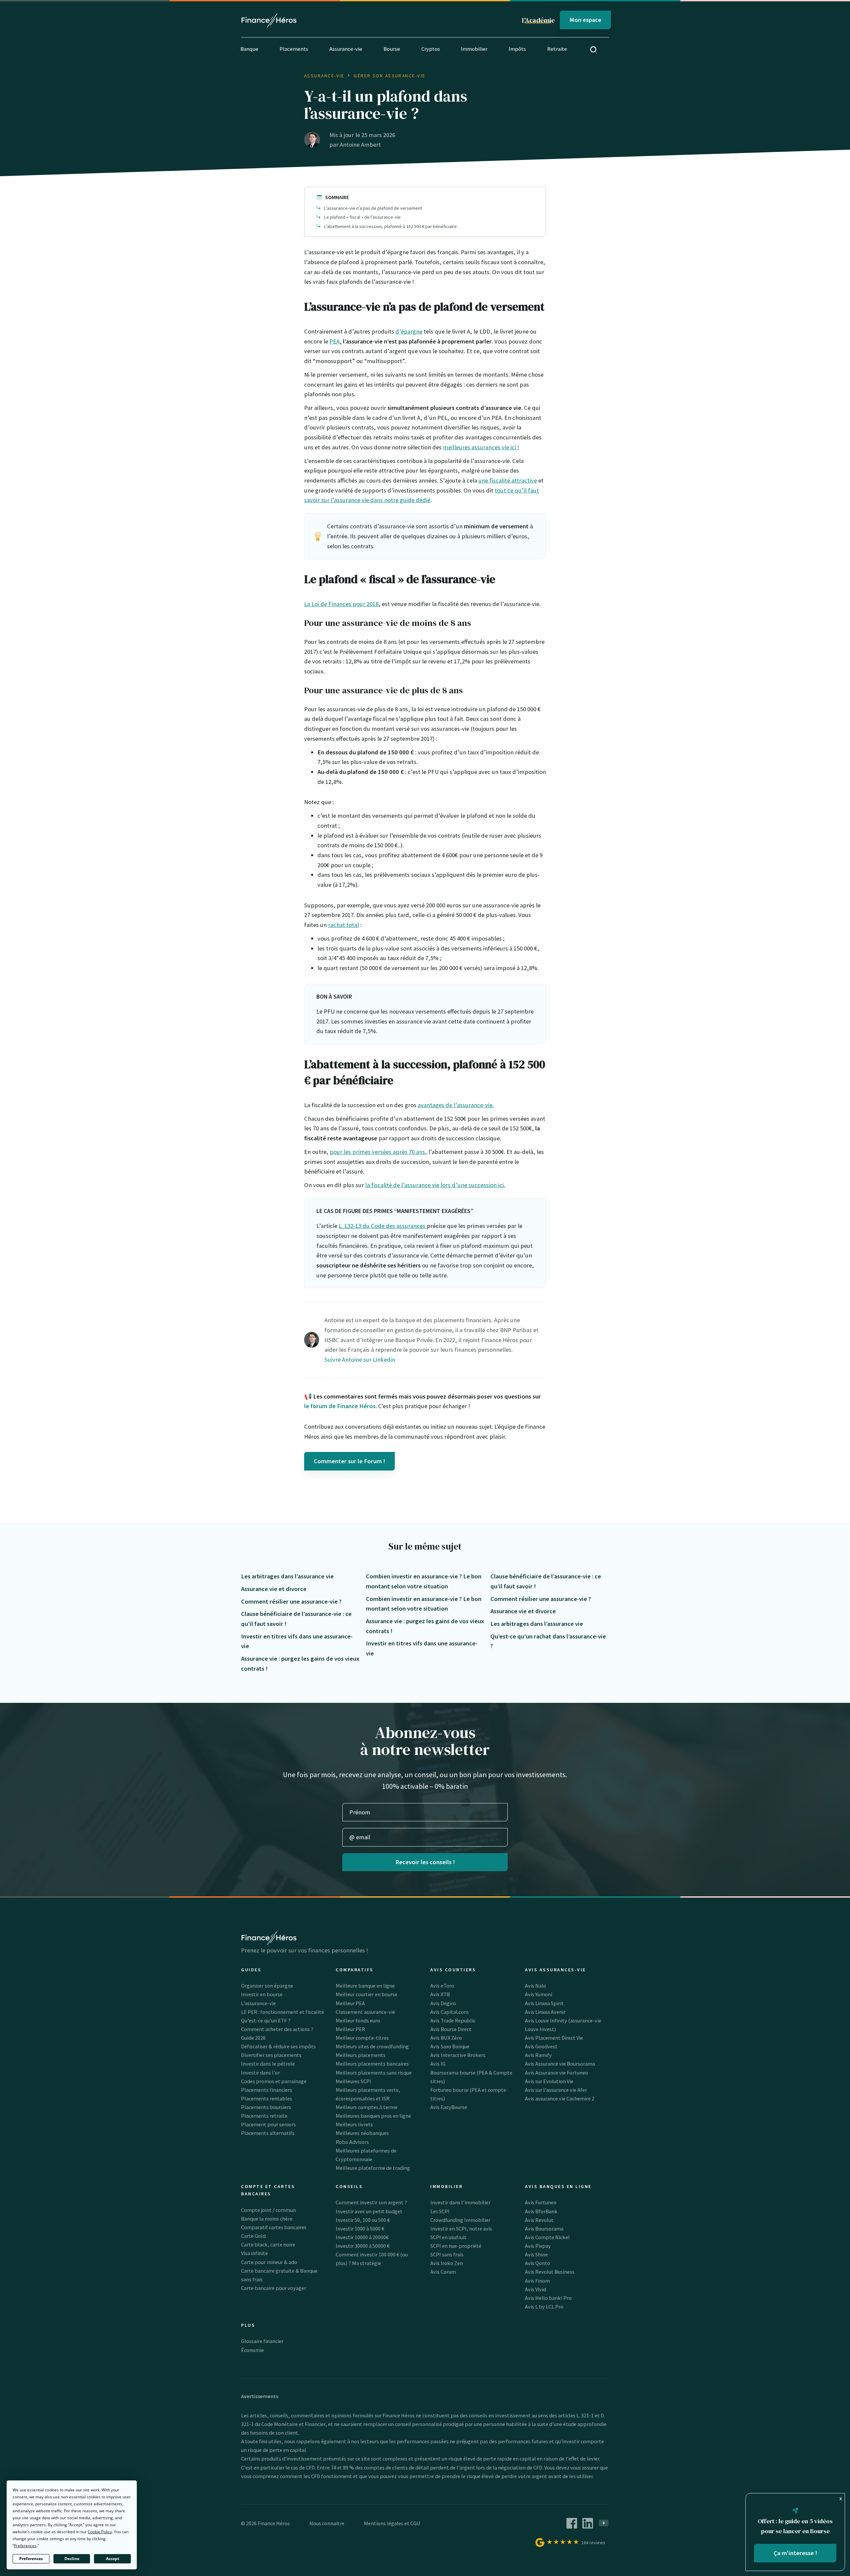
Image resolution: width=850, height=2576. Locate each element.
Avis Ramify (538, 2055)
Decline (72, 2559)
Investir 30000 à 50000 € (363, 2246)
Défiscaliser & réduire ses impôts (278, 2046)
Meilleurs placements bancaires (372, 2064)
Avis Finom (537, 2281)
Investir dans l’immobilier (460, 2202)
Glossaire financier (262, 2341)
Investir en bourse (262, 1994)
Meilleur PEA (350, 2003)
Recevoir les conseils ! (425, 1862)
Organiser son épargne (267, 1986)
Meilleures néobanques (362, 2133)
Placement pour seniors (268, 2124)
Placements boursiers (266, 2107)
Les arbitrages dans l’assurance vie (287, 1576)
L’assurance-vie (258, 2003)
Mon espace (585, 20)
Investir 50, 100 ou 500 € (363, 2220)
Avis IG (438, 2064)
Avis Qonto (538, 2263)
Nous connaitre (327, 2523)
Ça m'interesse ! (795, 2553)
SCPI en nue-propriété (456, 2246)
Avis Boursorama (544, 2229)
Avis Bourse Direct (451, 2029)
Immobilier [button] (474, 49)
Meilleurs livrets (354, 2124)
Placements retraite (264, 2116)
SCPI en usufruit (448, 2237)
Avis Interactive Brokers (458, 2055)
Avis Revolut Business (550, 2272)
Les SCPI (440, 2211)
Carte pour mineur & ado (269, 2262)
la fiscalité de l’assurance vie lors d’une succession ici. (435, 1185)
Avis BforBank (541, 2211)
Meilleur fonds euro (358, 2020)
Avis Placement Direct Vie (554, 2038)
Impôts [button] (517, 49)
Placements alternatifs (268, 2133)
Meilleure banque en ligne (365, 1986)
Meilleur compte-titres (362, 2038)
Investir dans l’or (260, 2073)
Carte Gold (253, 2236)
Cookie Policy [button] (100, 2532)
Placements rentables (267, 2098)
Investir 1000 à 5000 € (360, 2229)
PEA (335, 341)
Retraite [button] (557, 49)
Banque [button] (249, 49)
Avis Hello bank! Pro (548, 2298)
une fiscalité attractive (508, 480)
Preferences (31, 2559)
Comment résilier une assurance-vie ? (291, 1601)
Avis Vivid (536, 2289)
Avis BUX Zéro (446, 2038)
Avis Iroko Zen (447, 2263)
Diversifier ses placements (271, 2055)
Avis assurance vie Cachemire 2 (560, 2098)
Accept (113, 2559)
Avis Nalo (536, 1986)
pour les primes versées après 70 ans (377, 1152)
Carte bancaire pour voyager (274, 2288)
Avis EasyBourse (449, 2107)
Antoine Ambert (360, 145)
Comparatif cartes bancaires (274, 2227)
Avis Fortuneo (541, 2202)
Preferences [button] (25, 2546)
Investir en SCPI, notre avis (461, 2229)
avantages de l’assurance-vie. (456, 1105)
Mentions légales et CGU (392, 2523)
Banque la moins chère (267, 2219)
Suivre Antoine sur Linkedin (360, 1360)
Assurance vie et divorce (274, 1589)
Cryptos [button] (431, 49)
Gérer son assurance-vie (389, 76)
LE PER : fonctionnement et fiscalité (283, 2012)
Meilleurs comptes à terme (367, 2107)
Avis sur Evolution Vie (549, 2081)
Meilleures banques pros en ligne (373, 2116)
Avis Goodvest (541, 2046)
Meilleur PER (350, 2029)
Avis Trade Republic (453, 2020)
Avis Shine (536, 2254)
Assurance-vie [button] (346, 49)
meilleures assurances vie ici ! (481, 447)
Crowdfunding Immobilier (460, 2220)
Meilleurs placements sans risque (374, 2073)
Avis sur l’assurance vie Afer (556, 2090)
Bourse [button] (392, 49)
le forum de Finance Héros (340, 1406)
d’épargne (409, 331)
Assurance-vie (324, 76)
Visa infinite (255, 2253)
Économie (253, 2350)
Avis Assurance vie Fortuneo (556, 2073)
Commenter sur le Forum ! (349, 1461)
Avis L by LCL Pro (544, 2307)
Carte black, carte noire (268, 2244)
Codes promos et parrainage (274, 2081)
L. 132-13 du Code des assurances (383, 1226)
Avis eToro (442, 1986)
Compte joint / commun (268, 2210)
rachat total (343, 925)
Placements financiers (267, 2090)
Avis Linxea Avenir (545, 2012)
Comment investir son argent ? (371, 2202)
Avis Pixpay (538, 2246)
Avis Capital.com (449, 2012)
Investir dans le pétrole (268, 2064)
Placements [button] (294, 49)
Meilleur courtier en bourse (367, 1994)
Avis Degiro (443, 2003)
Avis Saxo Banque (450, 2046)
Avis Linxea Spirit (544, 2003)
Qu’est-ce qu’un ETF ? (266, 2020)
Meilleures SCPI (353, 2081)
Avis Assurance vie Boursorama (560, 2064)
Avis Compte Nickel (547, 2237)
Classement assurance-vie (365, 2012)
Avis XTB (440, 1994)
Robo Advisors (352, 2142)
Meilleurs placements (361, 2055)
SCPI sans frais (447, 2254)
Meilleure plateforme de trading (373, 2168)
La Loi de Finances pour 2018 (341, 604)
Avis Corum (443, 2272)
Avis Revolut (539, 2220)
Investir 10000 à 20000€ (362, 2237)
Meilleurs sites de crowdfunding (372, 2046)
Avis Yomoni (539, 1994)
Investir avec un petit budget (369, 2211)
